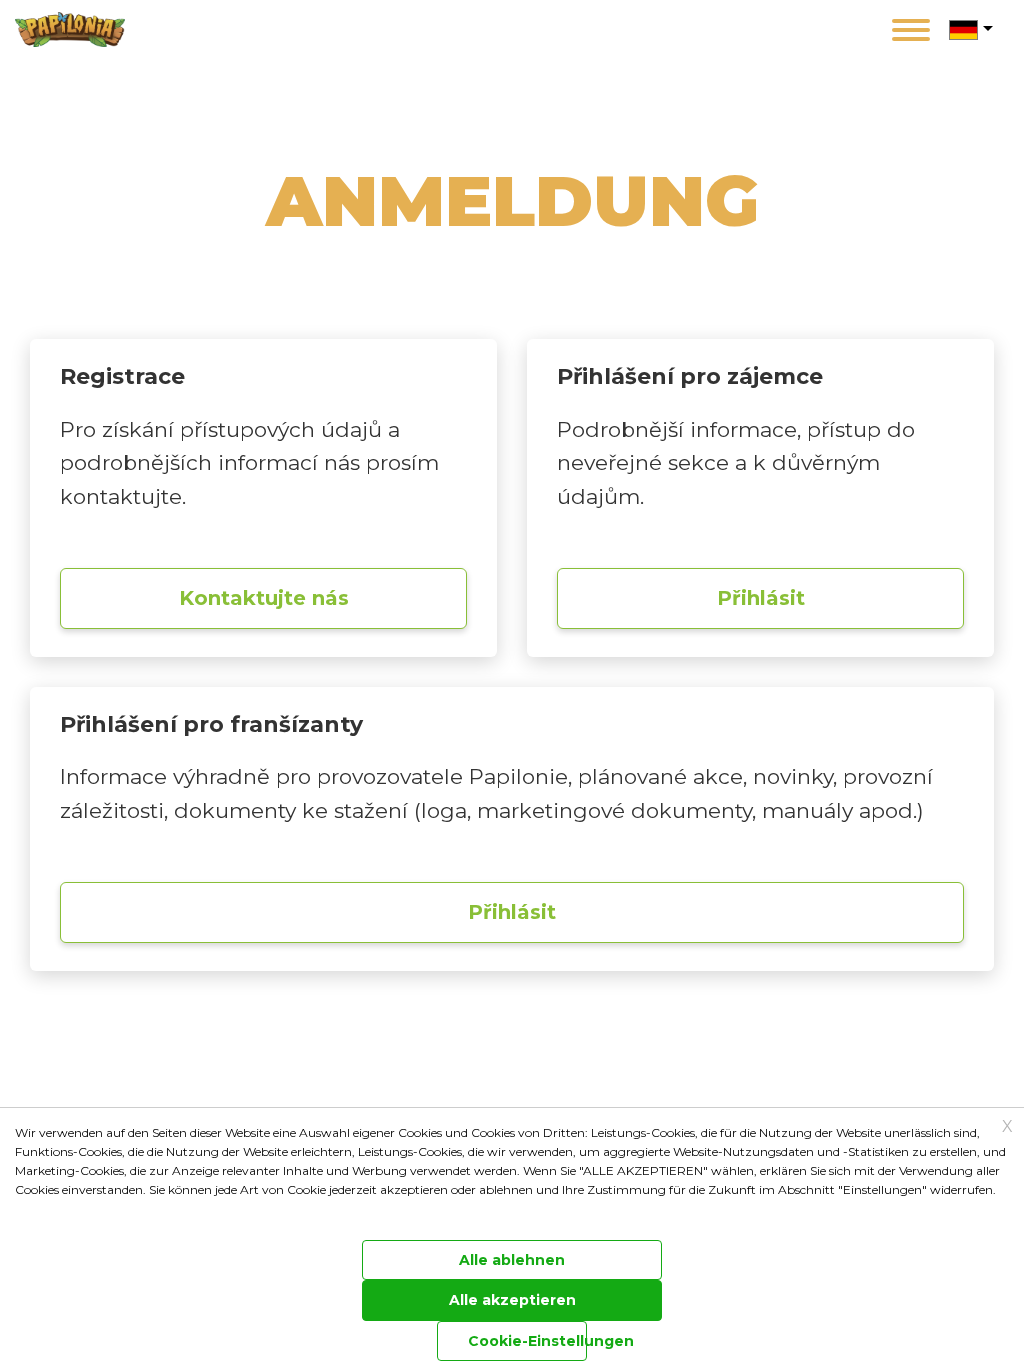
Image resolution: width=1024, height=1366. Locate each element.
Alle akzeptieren (512, 1300)
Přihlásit (761, 598)
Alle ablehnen (512, 1260)
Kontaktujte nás (264, 598)
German (963, 30)
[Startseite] (77, 29)
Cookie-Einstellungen (527, 1341)
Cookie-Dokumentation (73, 1213)
